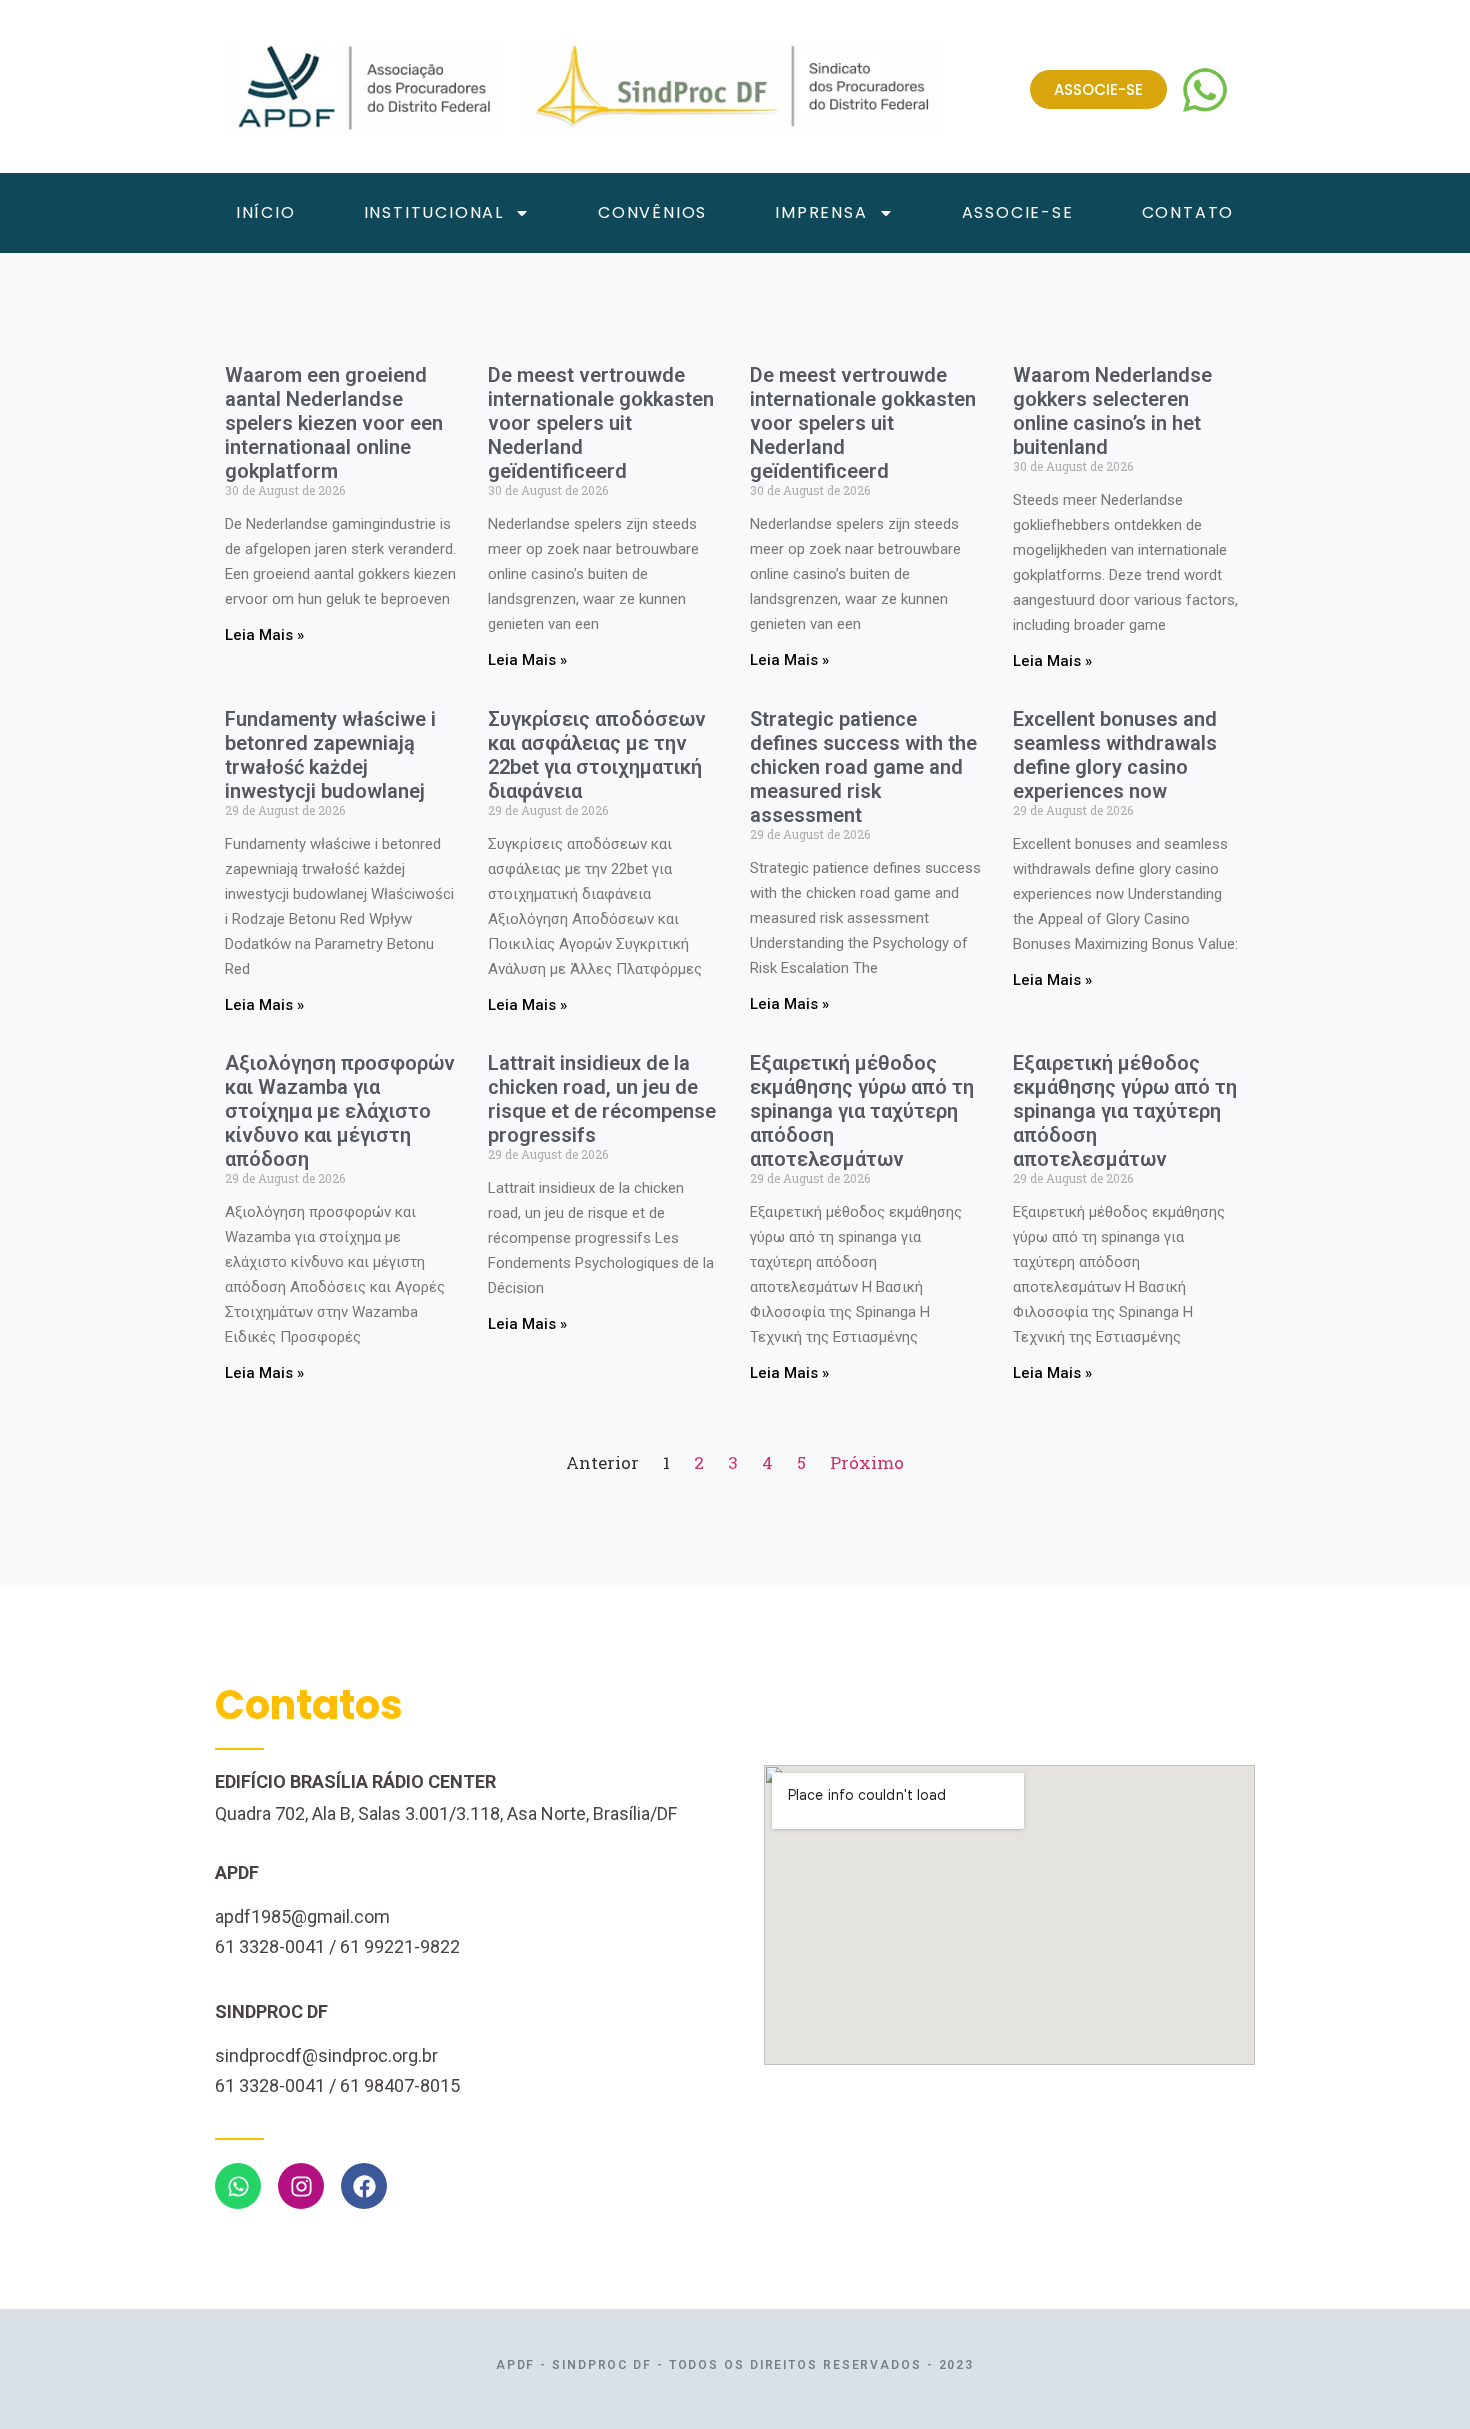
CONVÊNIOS (652, 212)
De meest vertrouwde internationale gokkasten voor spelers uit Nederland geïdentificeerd (601, 423)
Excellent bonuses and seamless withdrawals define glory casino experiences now (1115, 755)
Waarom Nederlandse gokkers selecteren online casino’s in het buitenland (1112, 411)
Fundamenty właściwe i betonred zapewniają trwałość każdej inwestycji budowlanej (330, 755)
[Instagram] (301, 2186)
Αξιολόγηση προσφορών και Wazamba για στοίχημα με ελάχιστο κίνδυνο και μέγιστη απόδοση (340, 1111)
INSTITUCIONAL (434, 212)
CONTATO (1188, 212)
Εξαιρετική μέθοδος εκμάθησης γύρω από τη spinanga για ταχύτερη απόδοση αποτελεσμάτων (862, 1111)
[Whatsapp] (238, 2186)
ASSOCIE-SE (1018, 212)
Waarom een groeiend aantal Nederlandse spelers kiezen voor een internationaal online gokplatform (334, 423)
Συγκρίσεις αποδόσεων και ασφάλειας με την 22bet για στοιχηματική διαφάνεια (597, 755)
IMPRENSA (821, 212)
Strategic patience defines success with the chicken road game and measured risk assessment (863, 767)
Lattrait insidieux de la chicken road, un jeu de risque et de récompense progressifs (602, 1099)
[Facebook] (364, 2186)
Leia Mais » (264, 635)
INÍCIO (266, 212)
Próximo (867, 1462)
